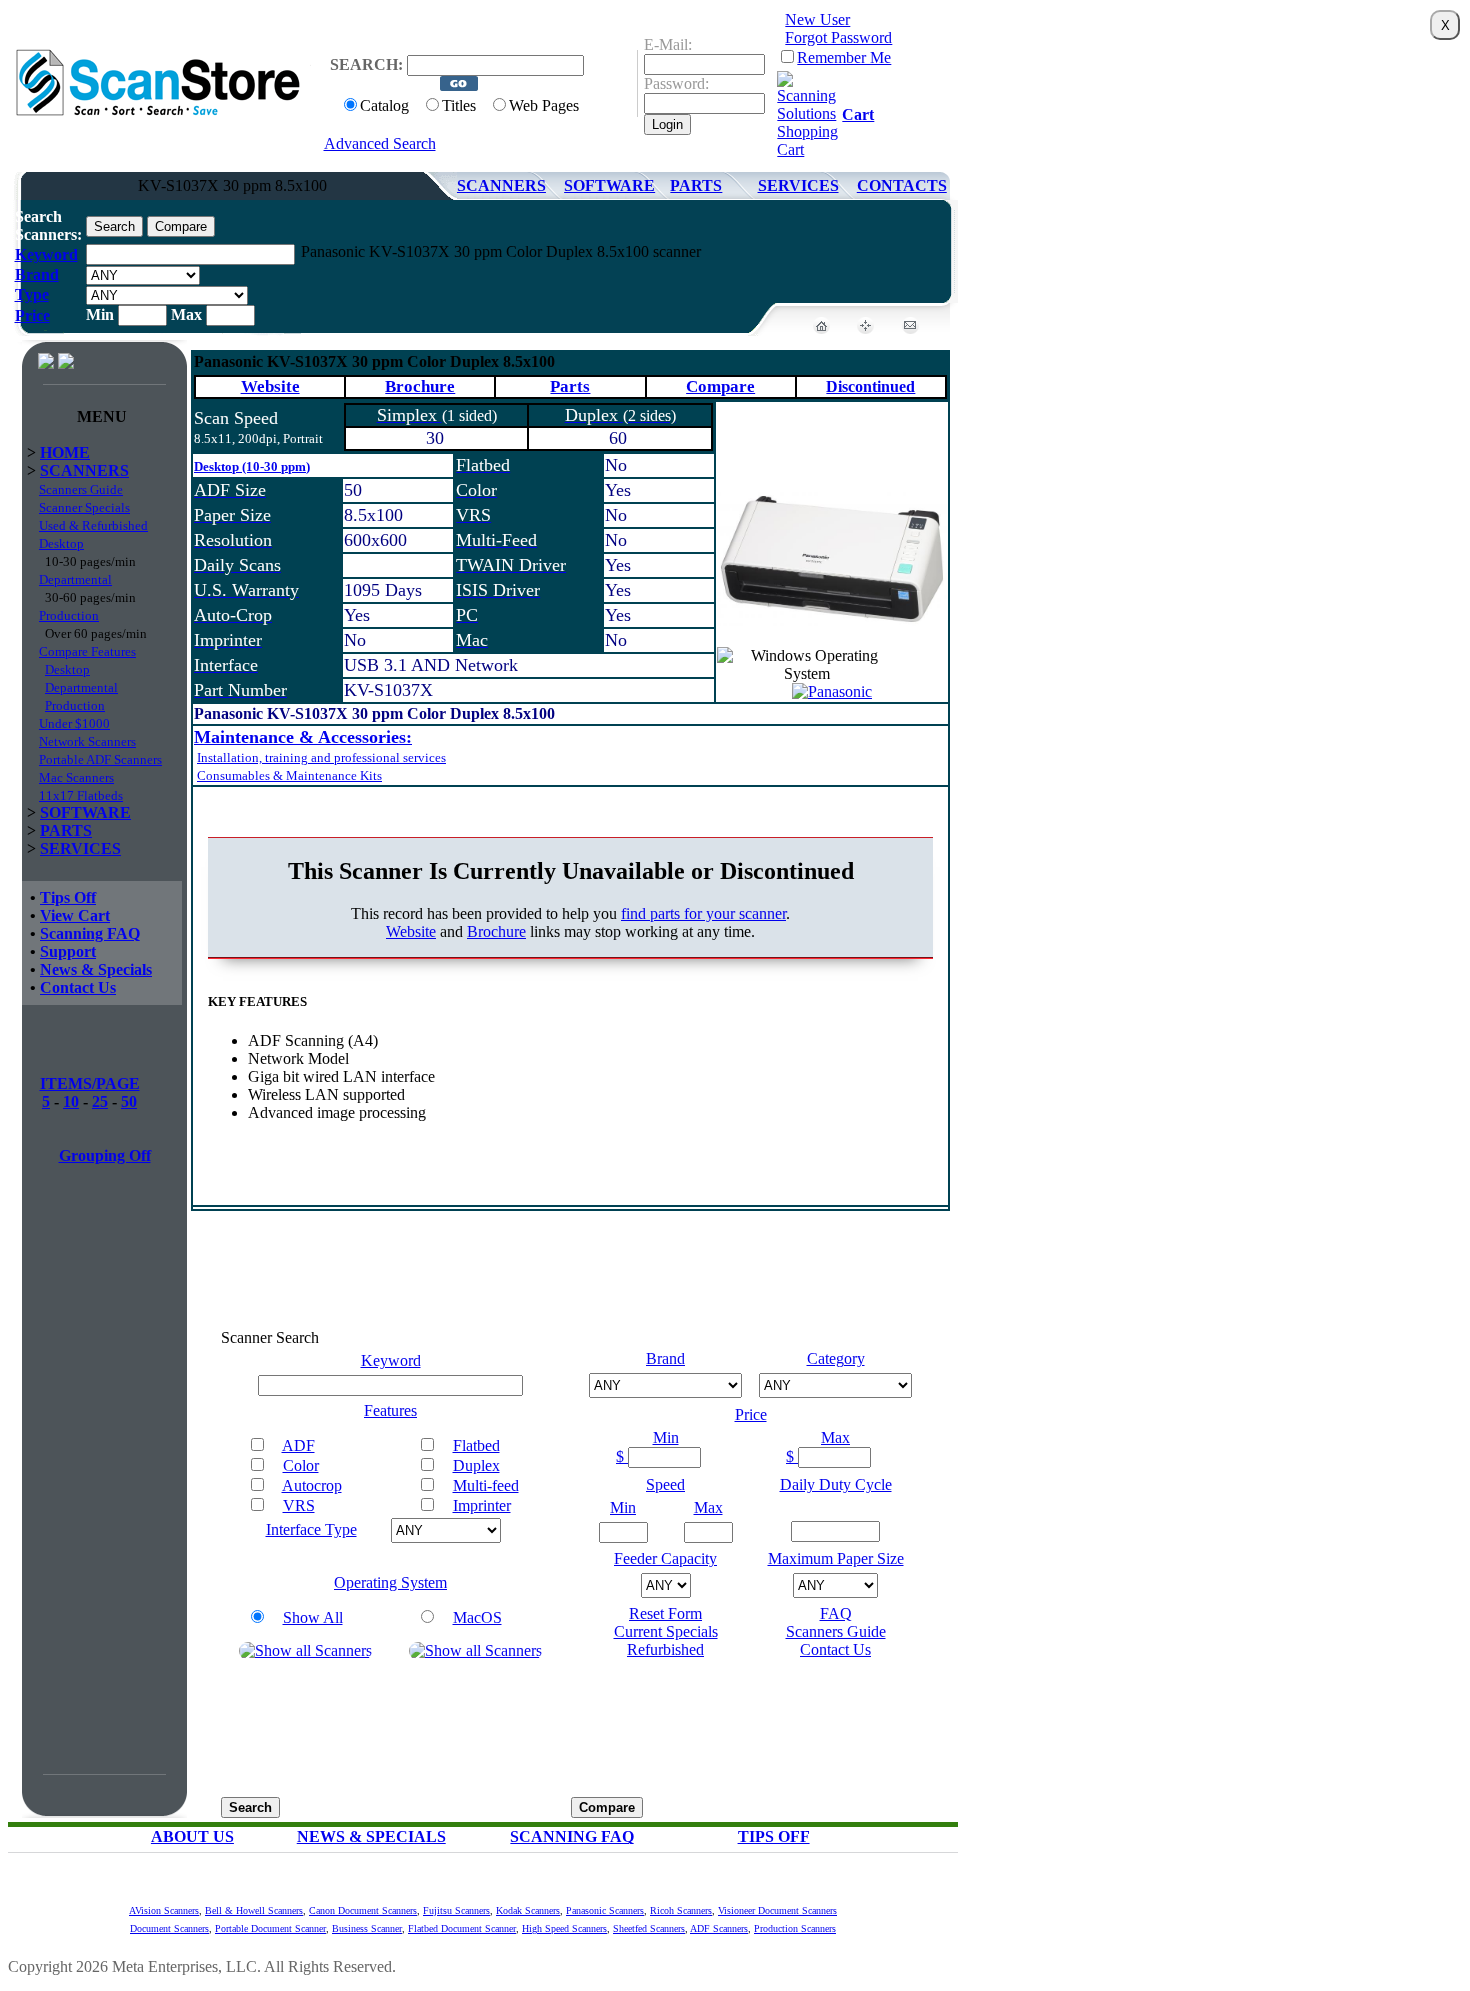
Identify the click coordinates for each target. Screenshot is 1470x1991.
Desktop (61, 543)
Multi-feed (486, 1485)
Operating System (390, 1582)
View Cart (75, 915)
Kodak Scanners (528, 1910)
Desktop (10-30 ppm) (252, 466)
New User (817, 19)
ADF (298, 1445)
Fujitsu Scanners (456, 1910)
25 (100, 1101)
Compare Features (87, 651)
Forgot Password (838, 37)
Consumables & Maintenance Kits (289, 775)
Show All (313, 1617)
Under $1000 (74, 723)
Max (835, 1437)
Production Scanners (795, 1928)
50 (129, 1101)
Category (836, 1358)
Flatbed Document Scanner (462, 1928)
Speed (665, 1484)
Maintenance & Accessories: (303, 737)
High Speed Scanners (564, 1928)
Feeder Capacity (665, 1558)
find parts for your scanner (703, 913)
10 (71, 1101)
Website (270, 386)
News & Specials (96, 969)
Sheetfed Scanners (649, 1928)
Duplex (476, 1465)
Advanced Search (380, 143)
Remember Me (844, 57)
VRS (299, 1505)
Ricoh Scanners (681, 1910)
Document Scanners (169, 1928)
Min (666, 1437)
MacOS (477, 1617)
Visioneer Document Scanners (777, 1910)
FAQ (836, 1613)
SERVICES (798, 185)
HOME (65, 452)
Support (68, 951)
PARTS (696, 185)
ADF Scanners (719, 1928)
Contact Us (78, 987)
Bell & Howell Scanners (254, 1910)
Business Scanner (367, 1928)
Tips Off (68, 897)
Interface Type (311, 1529)
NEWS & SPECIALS (371, 1836)
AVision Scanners (164, 1910)
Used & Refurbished (93, 525)
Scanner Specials (84, 507)
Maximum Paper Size (836, 1558)
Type (32, 294)
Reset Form (665, 1613)
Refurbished (665, 1649)
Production (69, 615)
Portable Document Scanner (270, 1928)
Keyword (46, 254)
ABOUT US (192, 1836)
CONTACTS (902, 185)
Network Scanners (87, 741)
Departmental (75, 579)
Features (390, 1410)
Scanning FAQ (90, 933)
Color (301, 1465)
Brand (37, 274)
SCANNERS (501, 185)
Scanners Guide (81, 489)
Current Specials (666, 1631)
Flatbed (476, 1445)
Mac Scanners (76, 777)
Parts (570, 386)
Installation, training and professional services (321, 757)
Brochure (420, 386)
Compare (720, 386)
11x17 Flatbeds (81, 795)
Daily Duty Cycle (836, 1484)
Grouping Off (105, 1155)
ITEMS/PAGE (90, 1083)
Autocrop (312, 1485)
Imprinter (482, 1505)
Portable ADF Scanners (100, 759)
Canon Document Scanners (363, 1910)
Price (32, 315)
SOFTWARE (609, 185)
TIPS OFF (774, 1836)
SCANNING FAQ (572, 1836)
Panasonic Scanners (605, 1910)
